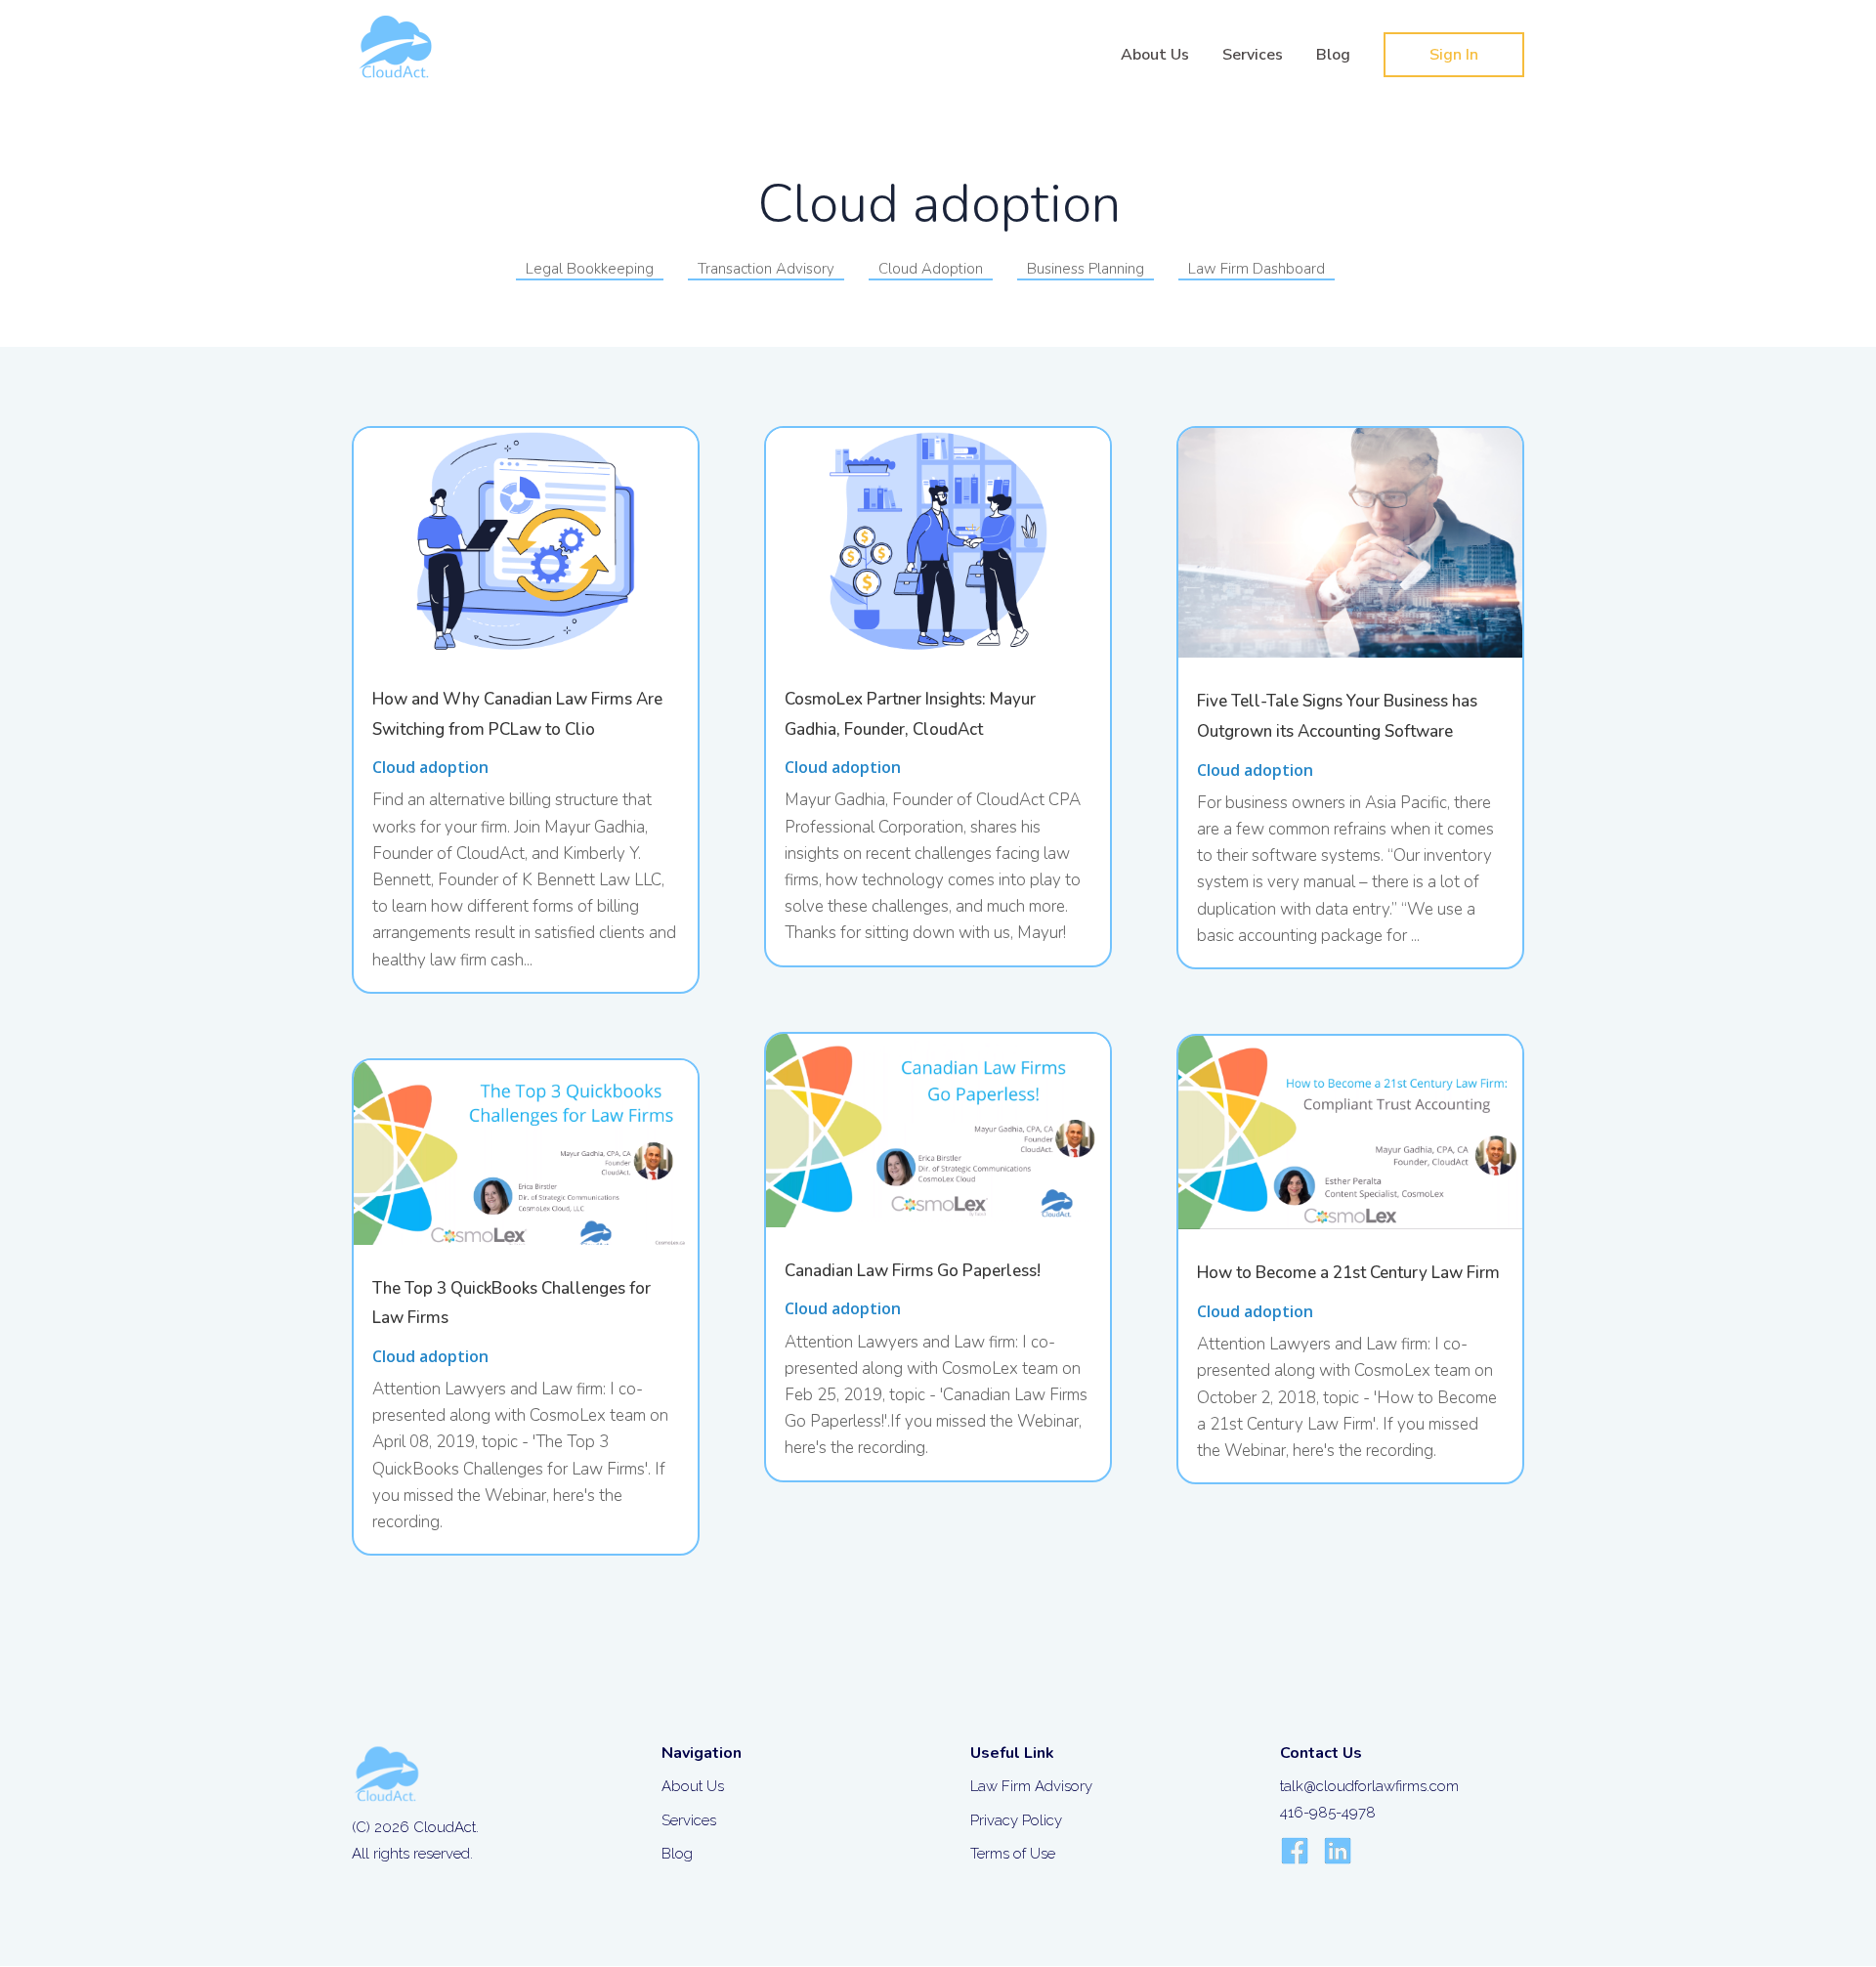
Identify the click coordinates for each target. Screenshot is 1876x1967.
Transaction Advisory (766, 269)
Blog (1333, 57)
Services (1253, 57)
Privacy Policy (1016, 1820)
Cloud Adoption (931, 269)
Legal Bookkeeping (590, 269)
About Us (1155, 57)
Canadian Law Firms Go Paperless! (913, 1271)
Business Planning (1086, 269)
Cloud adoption (430, 767)
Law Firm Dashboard (1257, 269)
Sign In (1454, 55)
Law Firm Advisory (1031, 1786)
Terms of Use (1013, 1854)
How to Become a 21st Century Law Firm (1348, 1273)
